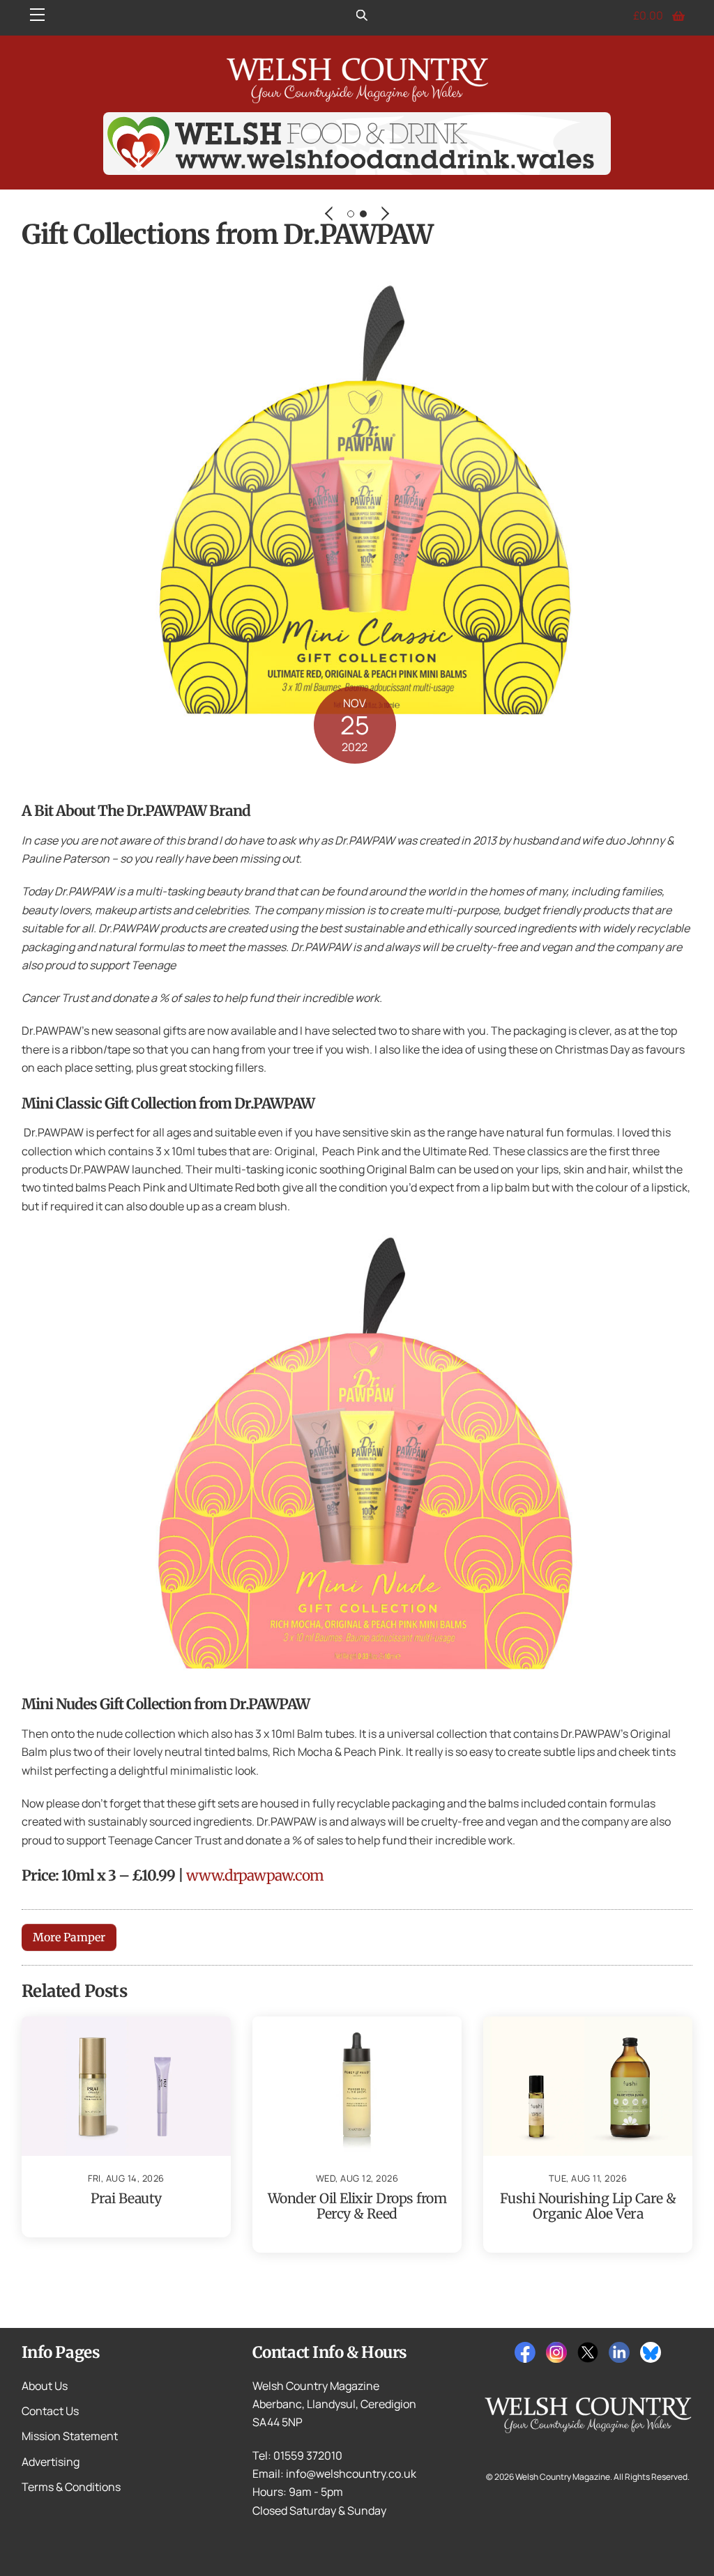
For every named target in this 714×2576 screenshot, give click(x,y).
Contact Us (50, 2411)
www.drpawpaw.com (255, 1876)
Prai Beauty (126, 2198)
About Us (45, 2386)
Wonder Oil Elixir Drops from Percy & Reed (357, 2206)
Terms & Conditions (71, 2487)
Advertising (51, 2462)
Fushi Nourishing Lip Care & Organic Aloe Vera (588, 2206)
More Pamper (69, 1937)
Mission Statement (70, 2436)
